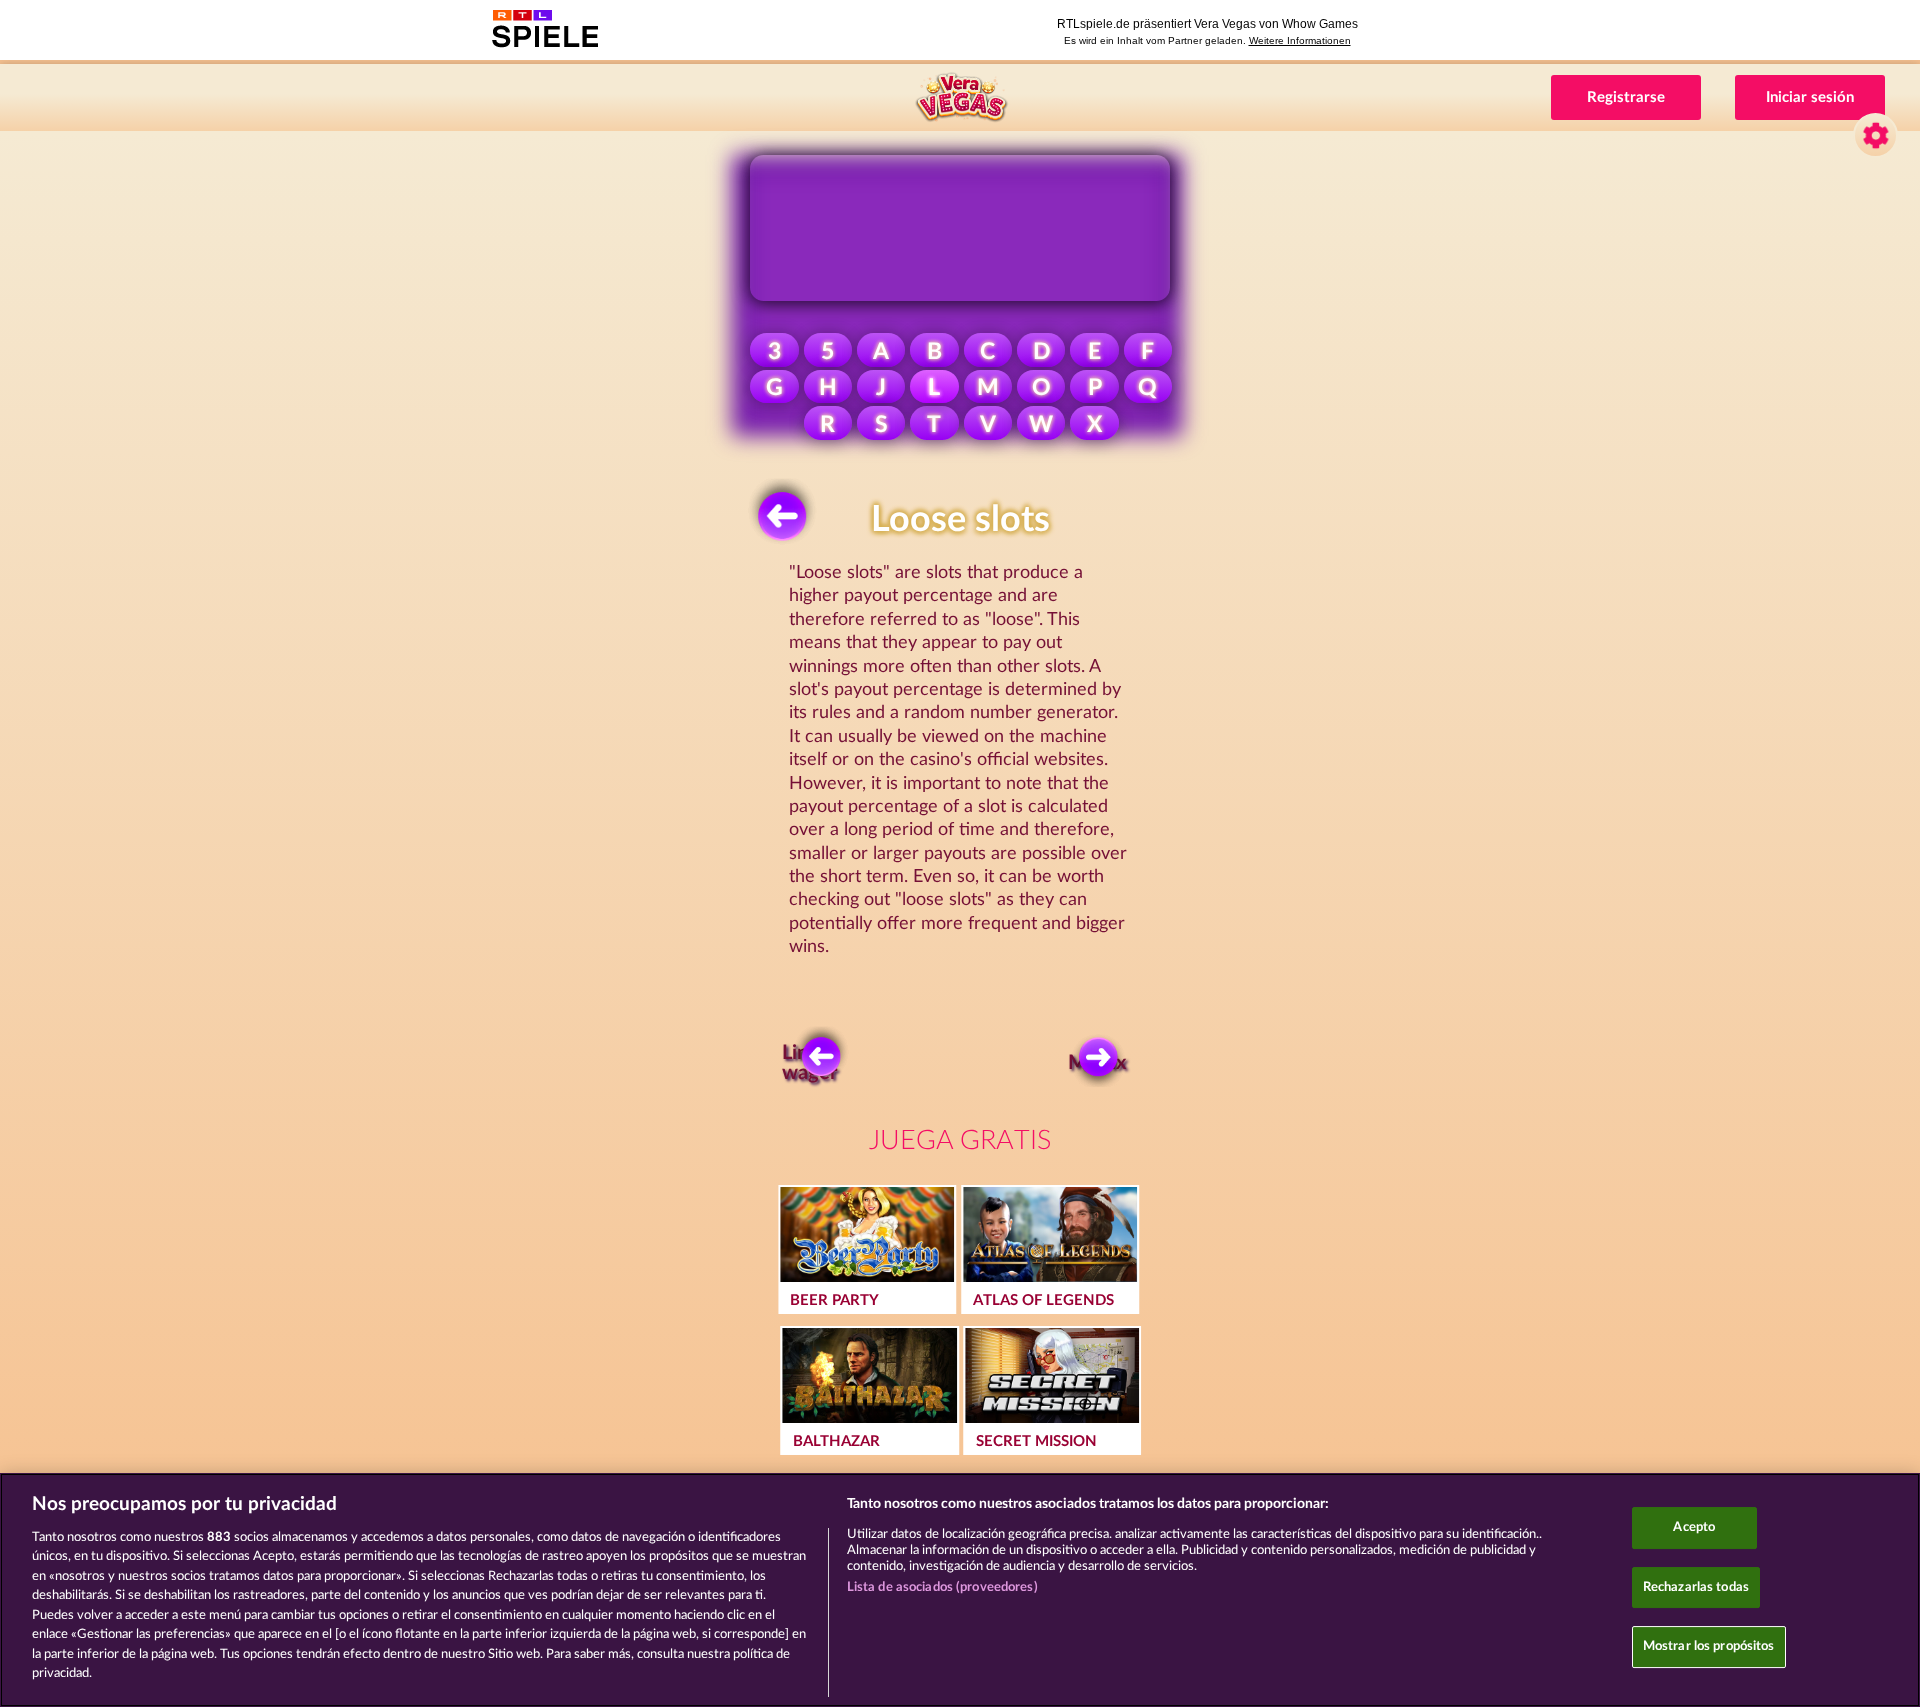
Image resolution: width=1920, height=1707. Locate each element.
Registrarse (1626, 97)
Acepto (1694, 1527)
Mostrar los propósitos (1709, 1646)
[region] (960, 1590)
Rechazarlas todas (1696, 1587)
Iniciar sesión (1810, 97)
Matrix (1097, 1063)
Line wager (809, 1063)
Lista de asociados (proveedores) (942, 1587)
